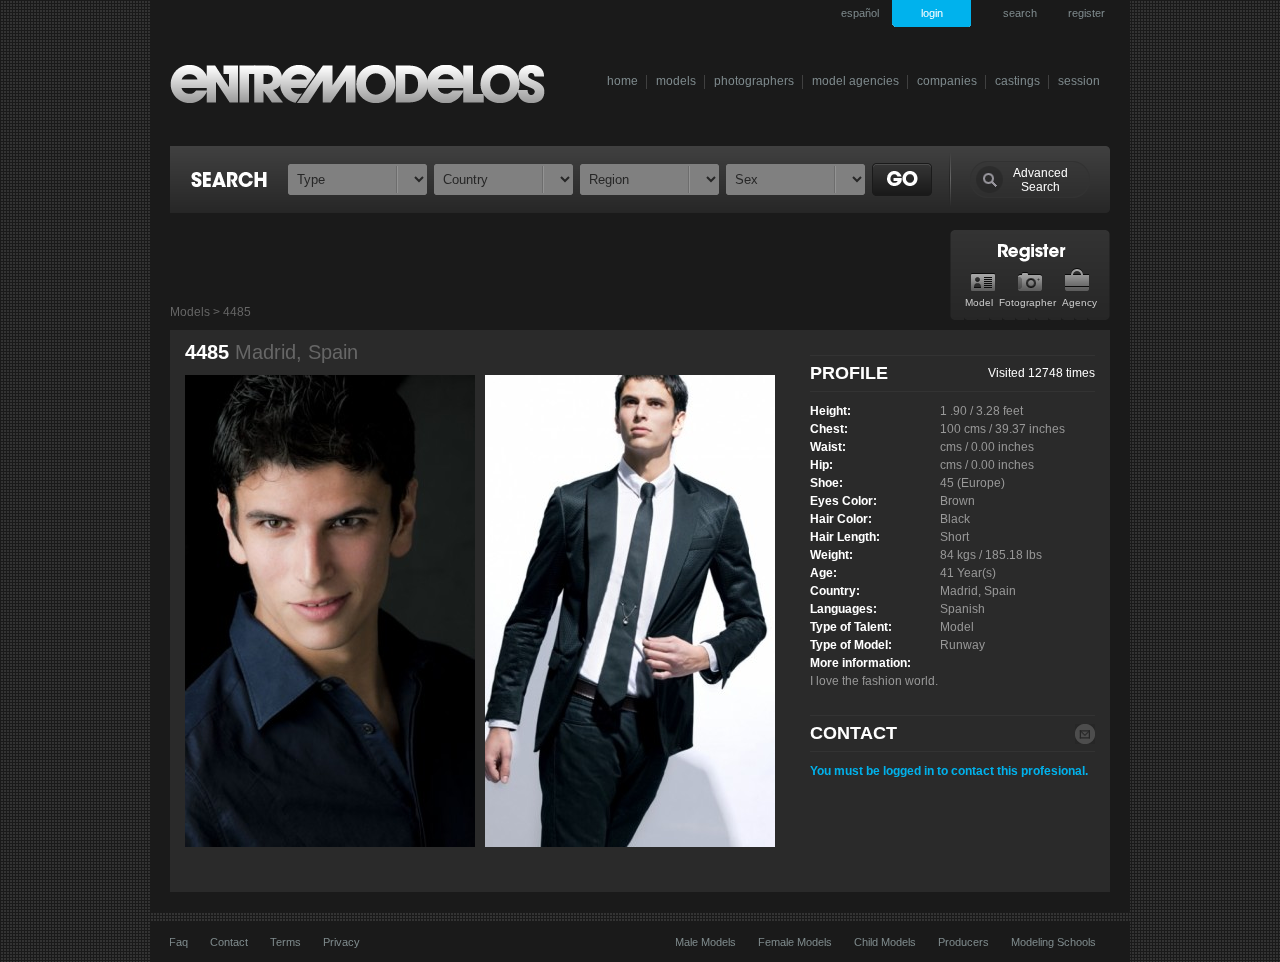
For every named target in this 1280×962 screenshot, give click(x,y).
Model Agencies (855, 81)
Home (622, 81)
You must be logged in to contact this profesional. (949, 771)
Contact (229, 942)
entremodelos (368, 83)
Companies (947, 81)
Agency (1079, 302)
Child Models (885, 942)
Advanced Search (1040, 180)
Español (860, 13)
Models (676, 81)
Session (1079, 81)
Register (1086, 13)
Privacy (341, 942)
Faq (178, 942)
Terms (285, 942)
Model (979, 302)
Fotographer (1027, 302)
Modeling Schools (1053, 942)
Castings (1017, 81)
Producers (963, 942)
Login (932, 13)
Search (1020, 13)
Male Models (705, 942)
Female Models (795, 942)
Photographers (754, 81)
